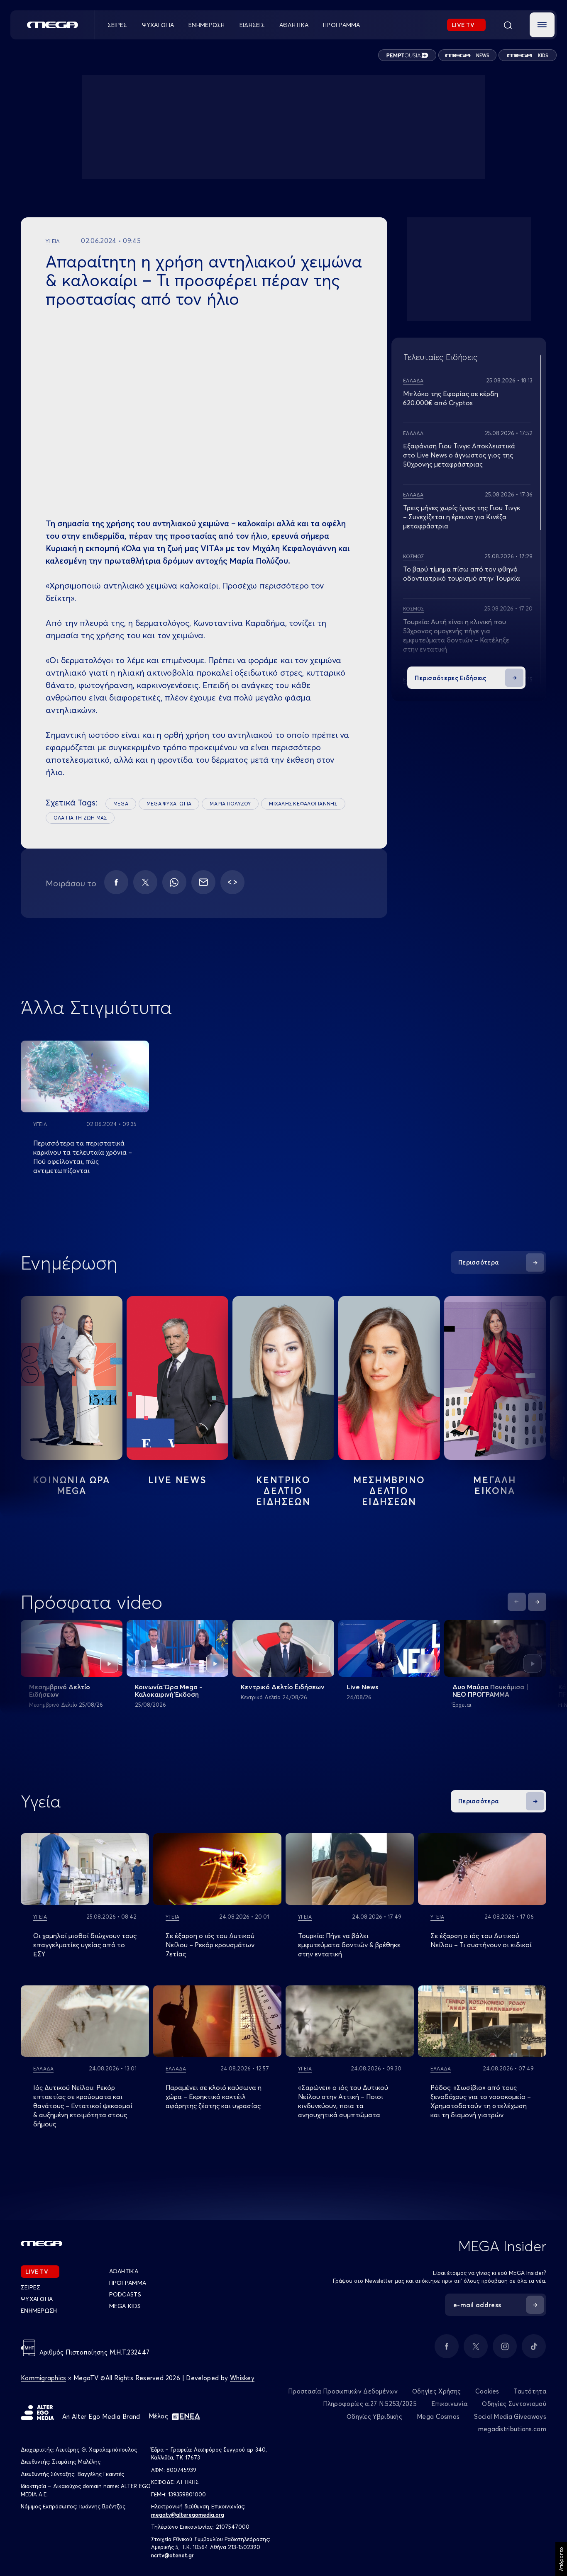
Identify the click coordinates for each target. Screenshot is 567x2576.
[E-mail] (203, 882)
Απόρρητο (561, 2559)
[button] (542, 25)
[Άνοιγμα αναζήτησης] (508, 25)
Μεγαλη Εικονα (495, 1485)
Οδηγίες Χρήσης (436, 2391)
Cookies (487, 2391)
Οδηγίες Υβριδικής (374, 2417)
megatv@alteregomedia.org (188, 2515)
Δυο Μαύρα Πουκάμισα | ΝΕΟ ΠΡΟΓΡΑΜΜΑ (490, 1691)
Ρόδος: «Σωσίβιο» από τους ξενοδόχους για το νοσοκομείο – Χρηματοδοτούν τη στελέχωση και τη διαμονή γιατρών (481, 2101)
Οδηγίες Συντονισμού (514, 2404)
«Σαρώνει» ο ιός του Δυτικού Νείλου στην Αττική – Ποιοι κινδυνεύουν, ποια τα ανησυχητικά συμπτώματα (343, 2101)
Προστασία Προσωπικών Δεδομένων (343, 2391)
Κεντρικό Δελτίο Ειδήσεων (283, 1687)
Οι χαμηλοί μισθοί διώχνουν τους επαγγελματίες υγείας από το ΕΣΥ (85, 1945)
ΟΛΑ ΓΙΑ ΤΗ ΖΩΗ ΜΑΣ (80, 818)
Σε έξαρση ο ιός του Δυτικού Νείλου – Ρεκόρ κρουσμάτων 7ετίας (210, 1945)
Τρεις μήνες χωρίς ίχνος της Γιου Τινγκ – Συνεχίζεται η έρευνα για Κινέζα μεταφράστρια (462, 517)
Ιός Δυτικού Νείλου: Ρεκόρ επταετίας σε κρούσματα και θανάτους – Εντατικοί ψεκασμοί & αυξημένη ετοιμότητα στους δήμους (83, 2106)
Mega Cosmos (438, 2417)
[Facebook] (116, 882)
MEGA (121, 804)
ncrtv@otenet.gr (172, 2555)
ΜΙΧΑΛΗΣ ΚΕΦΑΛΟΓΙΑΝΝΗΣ (303, 804)
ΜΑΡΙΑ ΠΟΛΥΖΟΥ (230, 804)
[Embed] (232, 882)
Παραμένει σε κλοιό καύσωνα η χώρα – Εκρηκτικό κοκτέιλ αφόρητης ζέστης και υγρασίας (214, 2097)
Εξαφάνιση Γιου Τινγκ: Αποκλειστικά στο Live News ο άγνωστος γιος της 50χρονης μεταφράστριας (459, 455)
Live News (178, 1480)
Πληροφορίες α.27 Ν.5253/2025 (370, 2404)
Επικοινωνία (449, 2404)
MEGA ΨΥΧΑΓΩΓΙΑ (169, 804)
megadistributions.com (512, 2429)
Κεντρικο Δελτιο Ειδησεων (283, 1491)
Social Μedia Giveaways (510, 2417)
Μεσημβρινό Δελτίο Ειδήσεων (60, 1691)
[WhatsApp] (174, 882)
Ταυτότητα (530, 2391)
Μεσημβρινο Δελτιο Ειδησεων (389, 1491)
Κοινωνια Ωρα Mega (71, 1485)
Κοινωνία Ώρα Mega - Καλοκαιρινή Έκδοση (169, 1691)
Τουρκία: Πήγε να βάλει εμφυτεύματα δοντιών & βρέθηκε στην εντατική (349, 1945)
